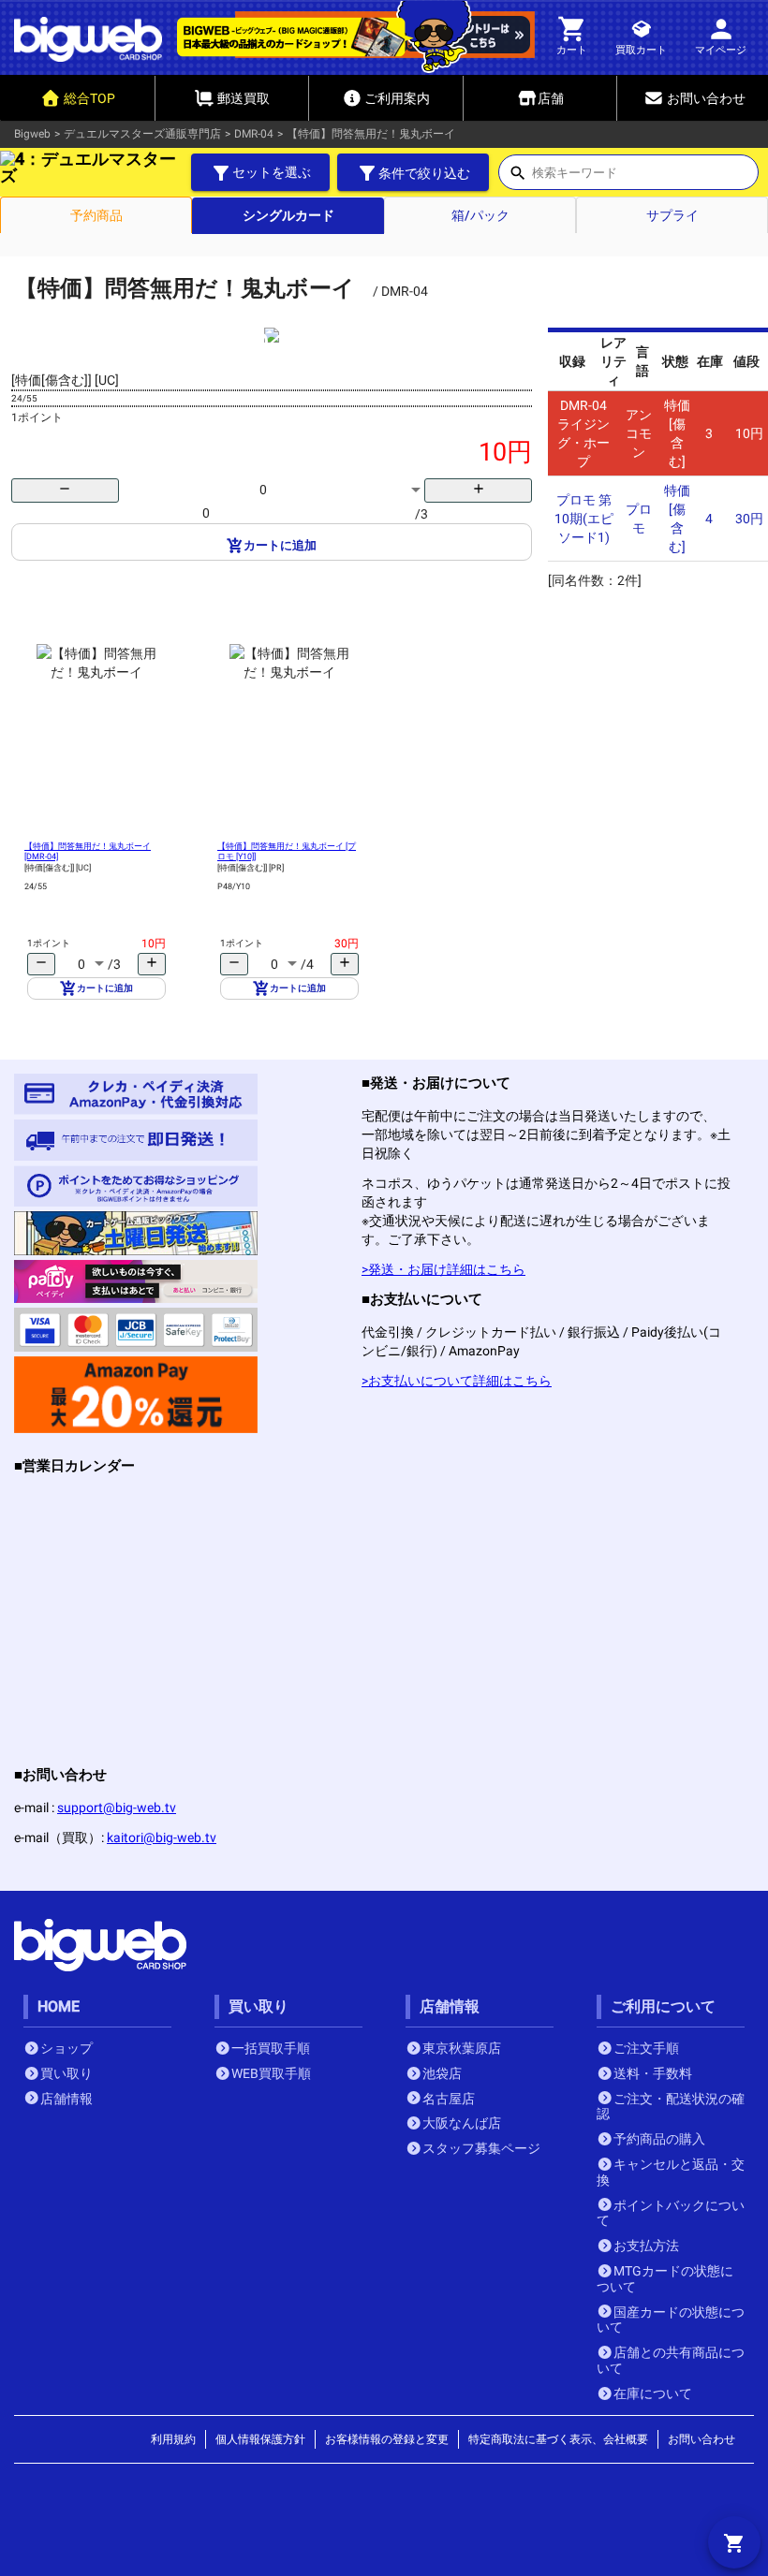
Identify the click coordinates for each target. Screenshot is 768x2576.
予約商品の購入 (659, 2139)
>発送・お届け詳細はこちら (443, 1269)
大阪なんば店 (462, 2123)
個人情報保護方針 (260, 2439)
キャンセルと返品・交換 (671, 2172)
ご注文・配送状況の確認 (671, 2107)
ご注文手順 (646, 2048)
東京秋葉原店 (462, 2048)
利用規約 (173, 2439)
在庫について (653, 2393)
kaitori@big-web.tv (162, 1837)
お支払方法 (646, 2246)
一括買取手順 (271, 2048)
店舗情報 (66, 2099)
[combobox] (645, 178)
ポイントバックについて (671, 2213)
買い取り (66, 2073)
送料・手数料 (653, 2073)
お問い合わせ (702, 2439)
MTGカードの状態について (665, 2279)
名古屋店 (449, 2099)
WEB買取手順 (271, 2073)
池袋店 (442, 2073)
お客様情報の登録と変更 (387, 2439)
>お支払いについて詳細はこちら (457, 1381)
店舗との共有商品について (671, 2360)
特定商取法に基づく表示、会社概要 (558, 2439)
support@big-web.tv (117, 1808)
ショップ (66, 2048)
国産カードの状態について (671, 2320)
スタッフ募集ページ (481, 2148)
